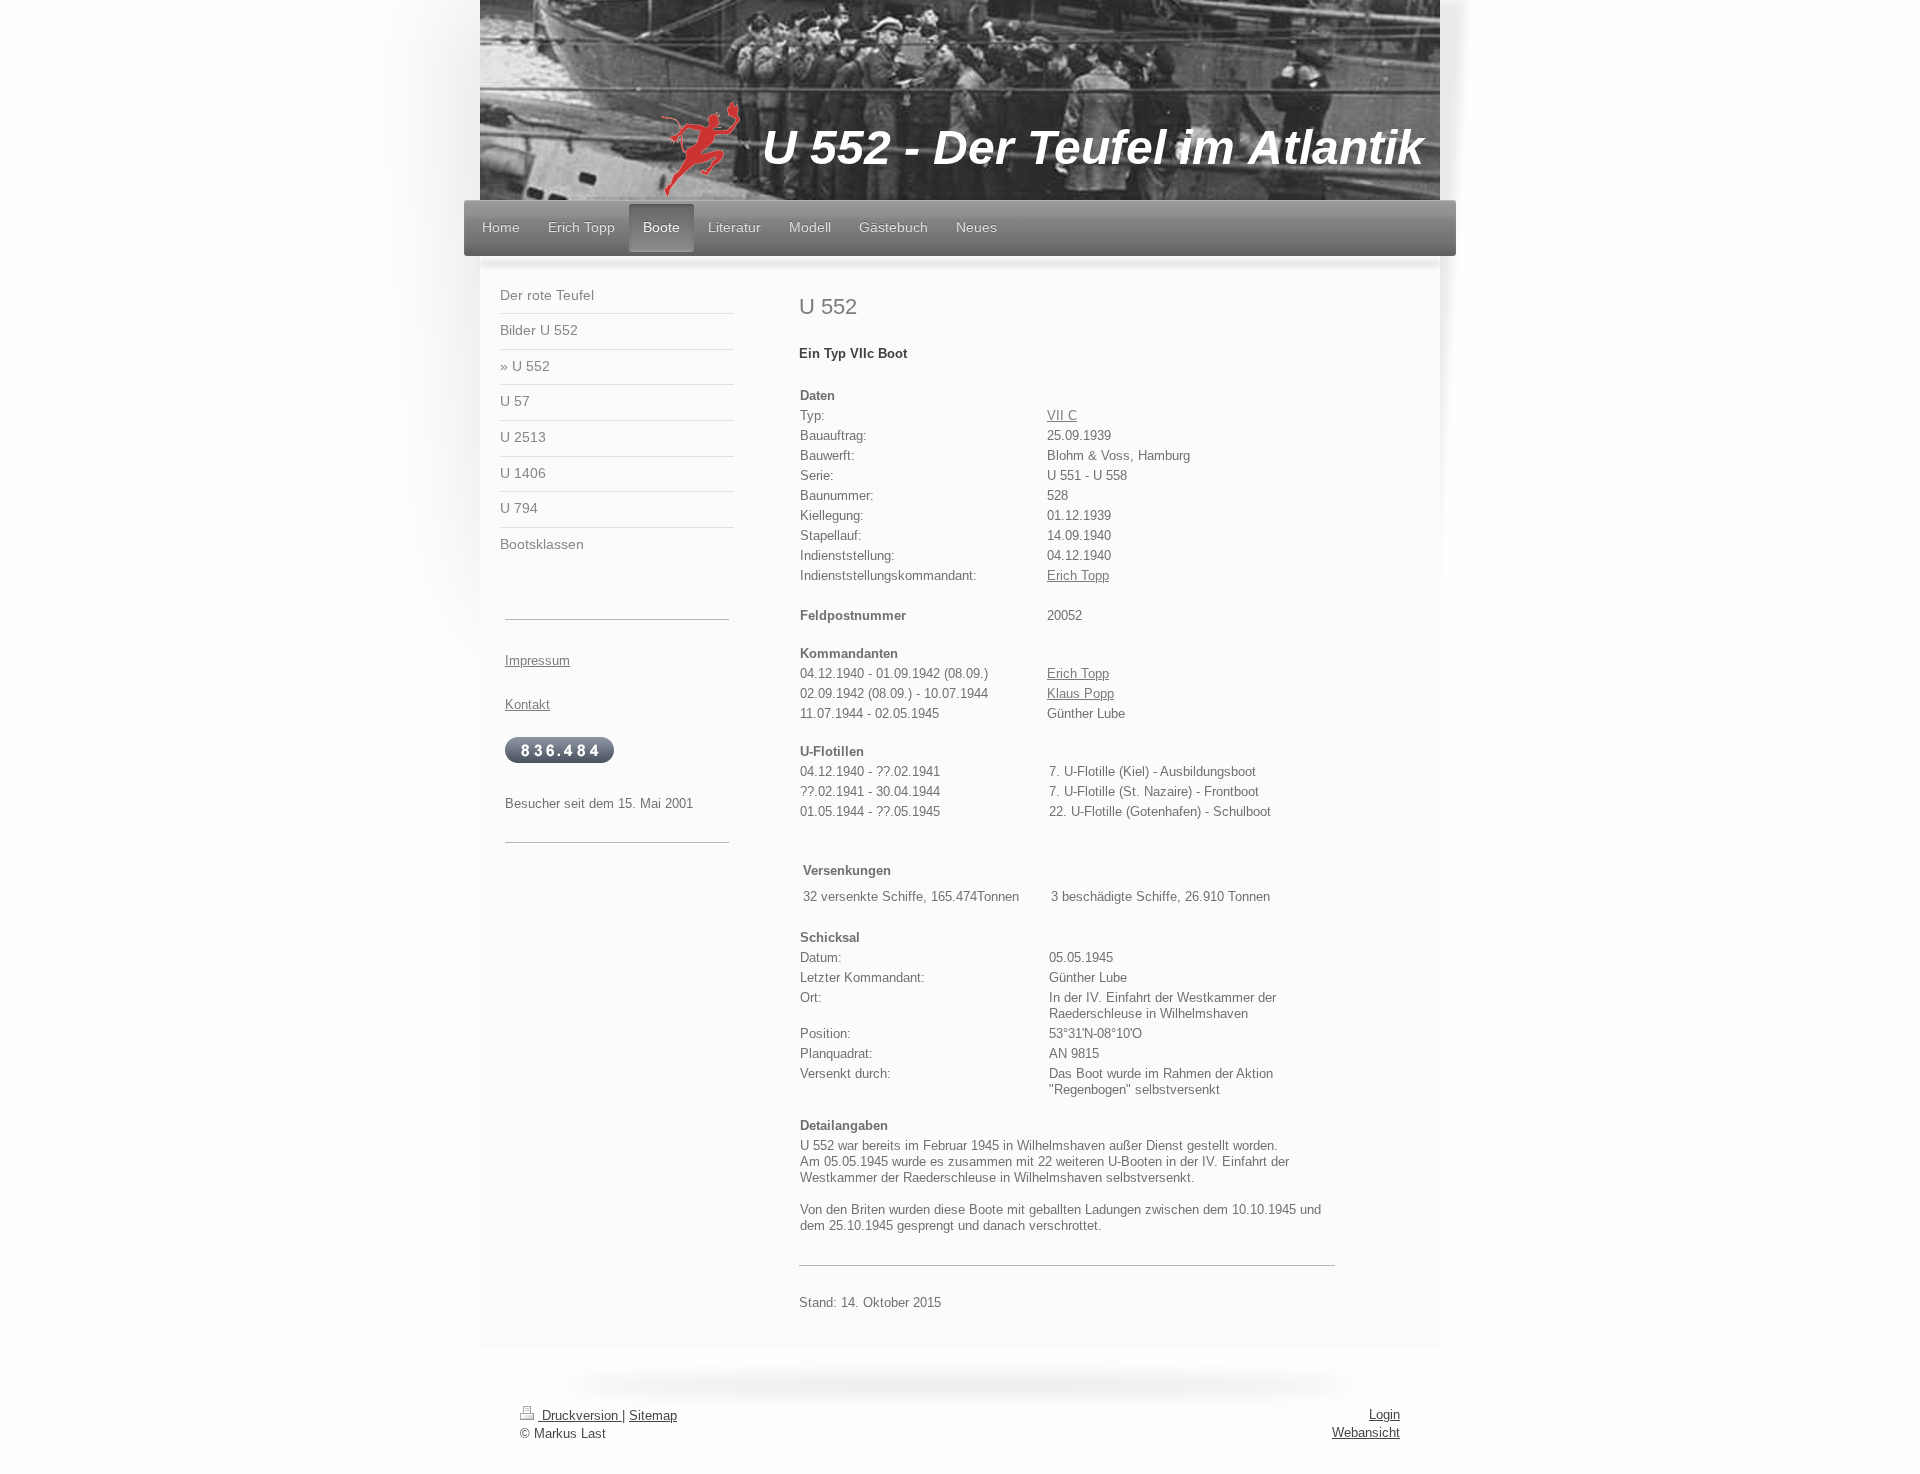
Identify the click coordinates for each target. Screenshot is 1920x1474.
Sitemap (653, 1415)
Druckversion (580, 1415)
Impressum (537, 660)
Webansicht (1366, 1432)
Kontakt (527, 704)
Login (1384, 1414)
